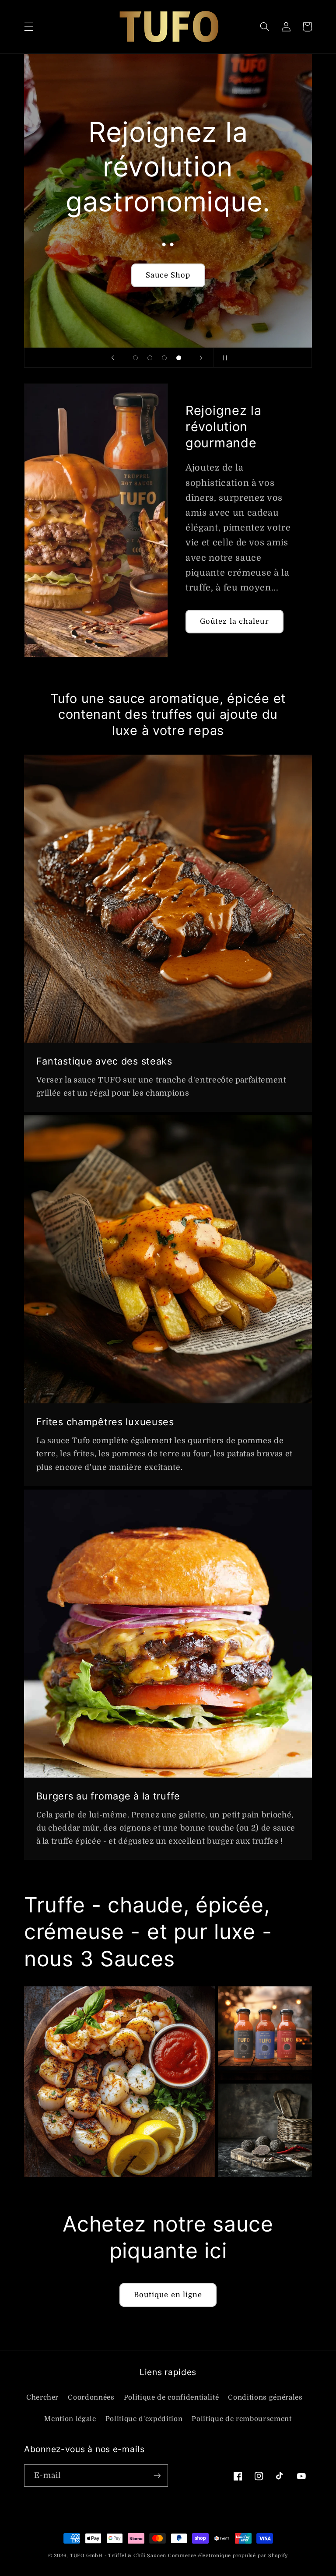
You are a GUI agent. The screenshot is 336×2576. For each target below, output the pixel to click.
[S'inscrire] (157, 2476)
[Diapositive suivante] (201, 358)
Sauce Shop (168, 275)
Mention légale (70, 2419)
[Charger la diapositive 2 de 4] (150, 358)
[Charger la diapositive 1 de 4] (135, 358)
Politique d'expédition (144, 2419)
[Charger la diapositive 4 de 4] (179, 358)
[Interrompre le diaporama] (223, 358)
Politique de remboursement (241, 2419)
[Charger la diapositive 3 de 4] (164, 358)
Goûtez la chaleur (234, 621)
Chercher (42, 2397)
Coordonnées (91, 2397)
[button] (29, 27)
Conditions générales (265, 2397)
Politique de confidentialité (171, 2397)
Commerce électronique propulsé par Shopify (228, 2556)
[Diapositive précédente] (113, 358)
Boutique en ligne (168, 2295)
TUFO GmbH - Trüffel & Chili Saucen (118, 2556)
